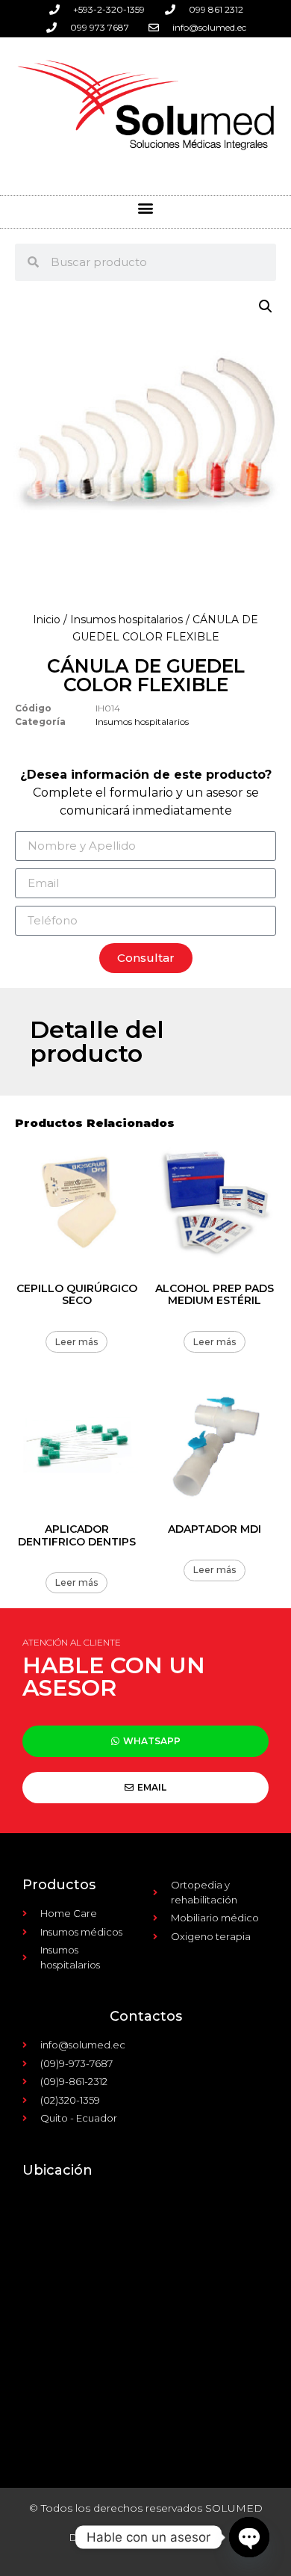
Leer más (76, 1342)
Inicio (47, 620)
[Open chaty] (249, 2537)
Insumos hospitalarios (126, 620)
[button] (146, 208)
